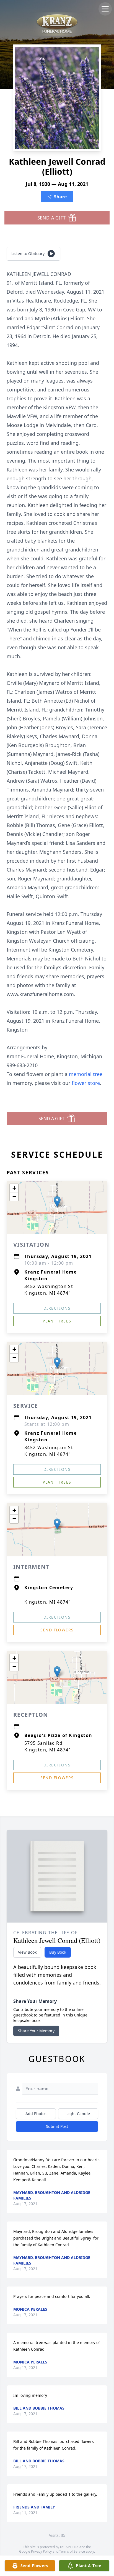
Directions (57, 1308)
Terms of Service (72, 2551)
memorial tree (86, 1074)
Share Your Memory (36, 2031)
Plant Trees (57, 1321)
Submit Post (57, 2126)
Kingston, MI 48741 (48, 1602)
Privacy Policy (41, 2551)
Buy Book (58, 1952)
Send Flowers (57, 1630)
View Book (27, 1952)
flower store (86, 1083)
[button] (57, 1202)
